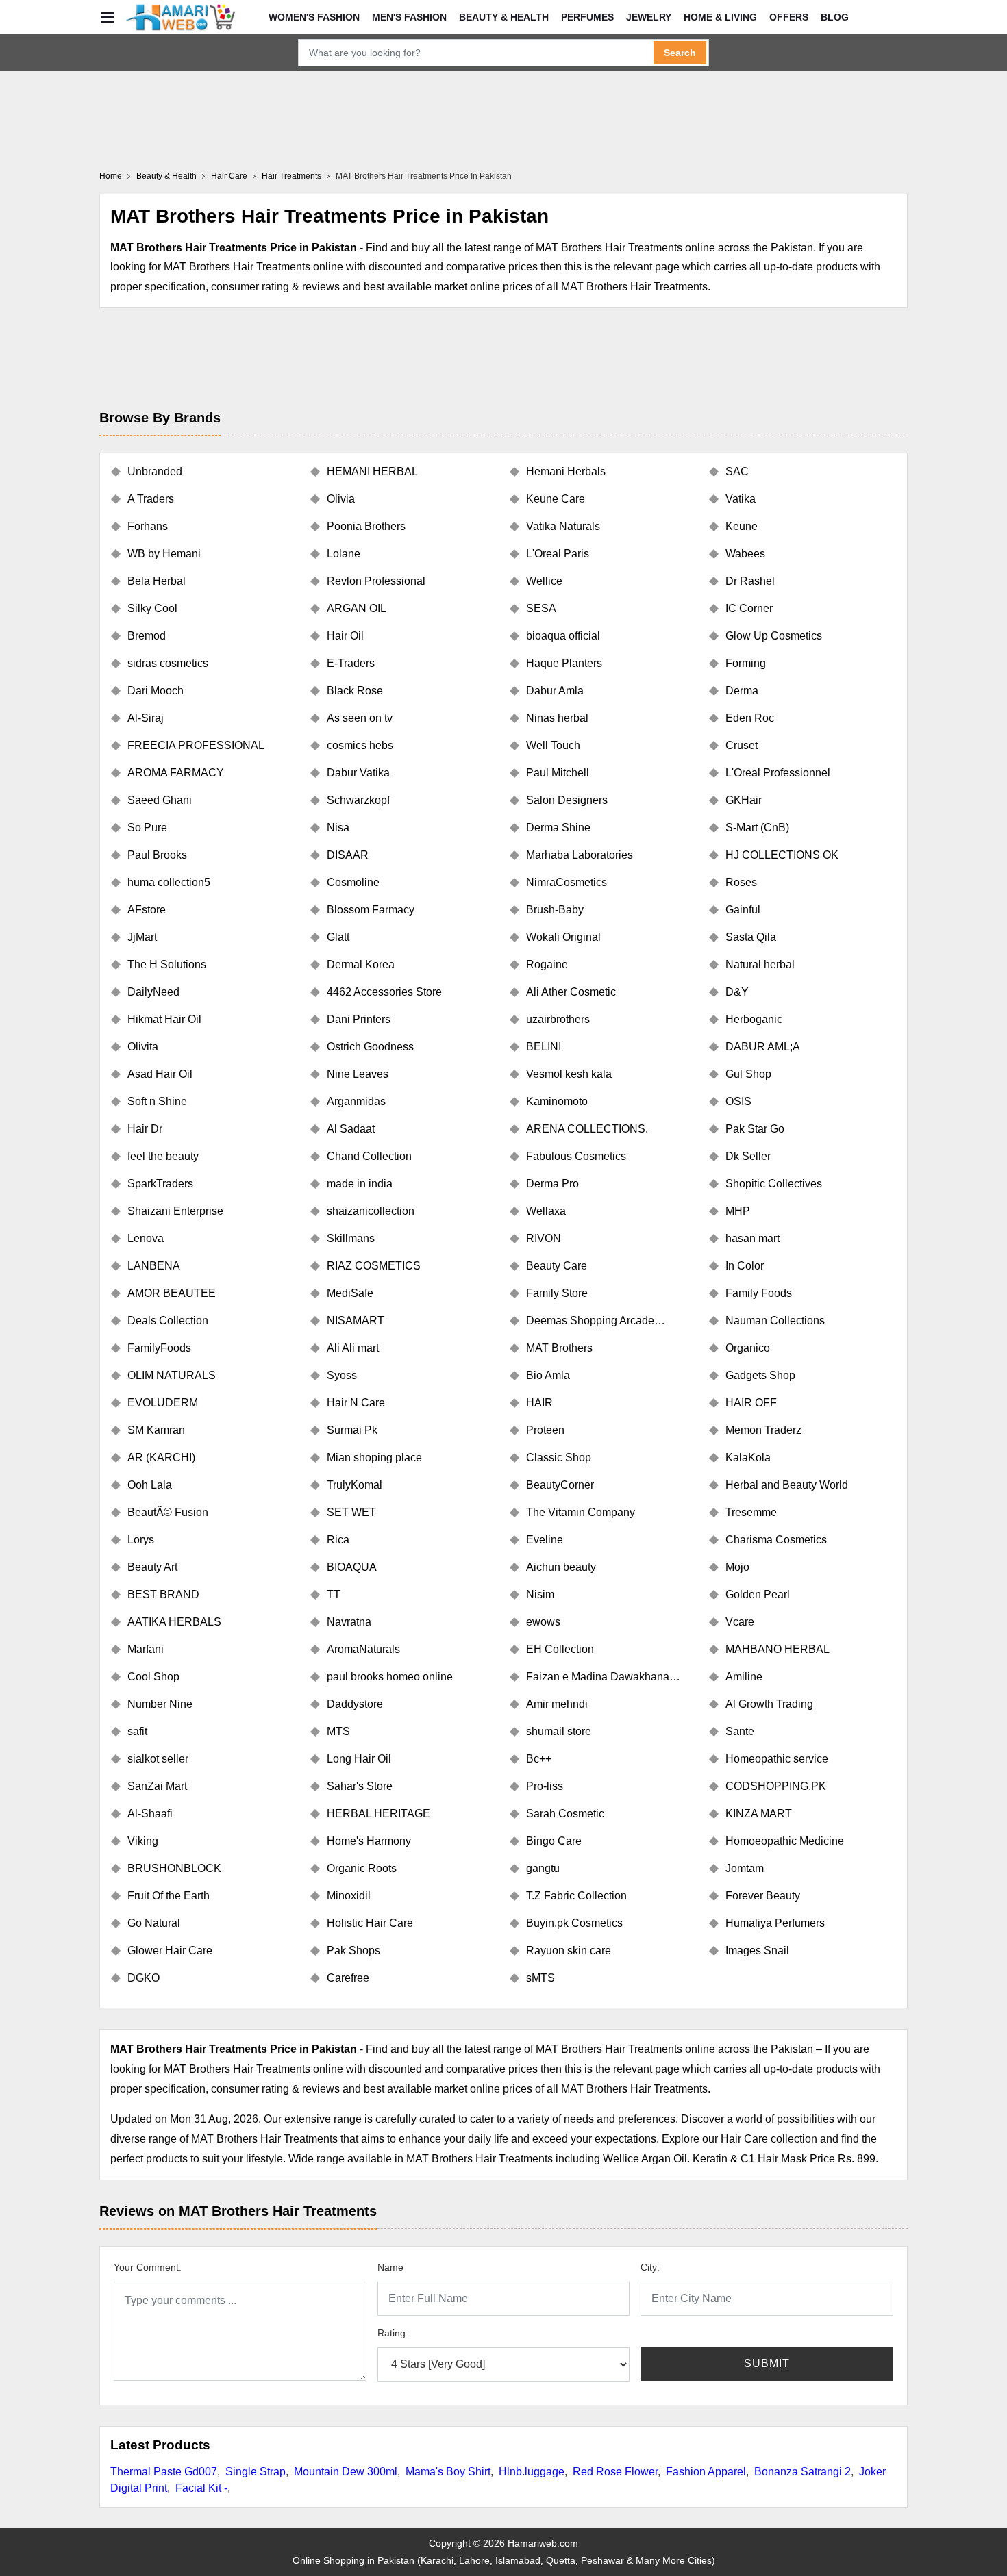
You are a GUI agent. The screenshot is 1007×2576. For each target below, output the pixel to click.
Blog (835, 17)
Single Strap (256, 2472)
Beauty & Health (504, 17)
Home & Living (720, 17)
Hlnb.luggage (532, 2472)
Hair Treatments (291, 176)
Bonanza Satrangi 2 (803, 2472)
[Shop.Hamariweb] (180, 17)
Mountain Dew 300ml (346, 2472)
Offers (789, 17)
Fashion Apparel (706, 2472)
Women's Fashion (314, 17)
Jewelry (649, 17)
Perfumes (587, 17)
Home (111, 176)
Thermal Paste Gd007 (164, 2472)
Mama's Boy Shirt (448, 2472)
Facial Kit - (201, 2488)
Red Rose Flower (615, 2472)
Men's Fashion (409, 17)
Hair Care (229, 176)
